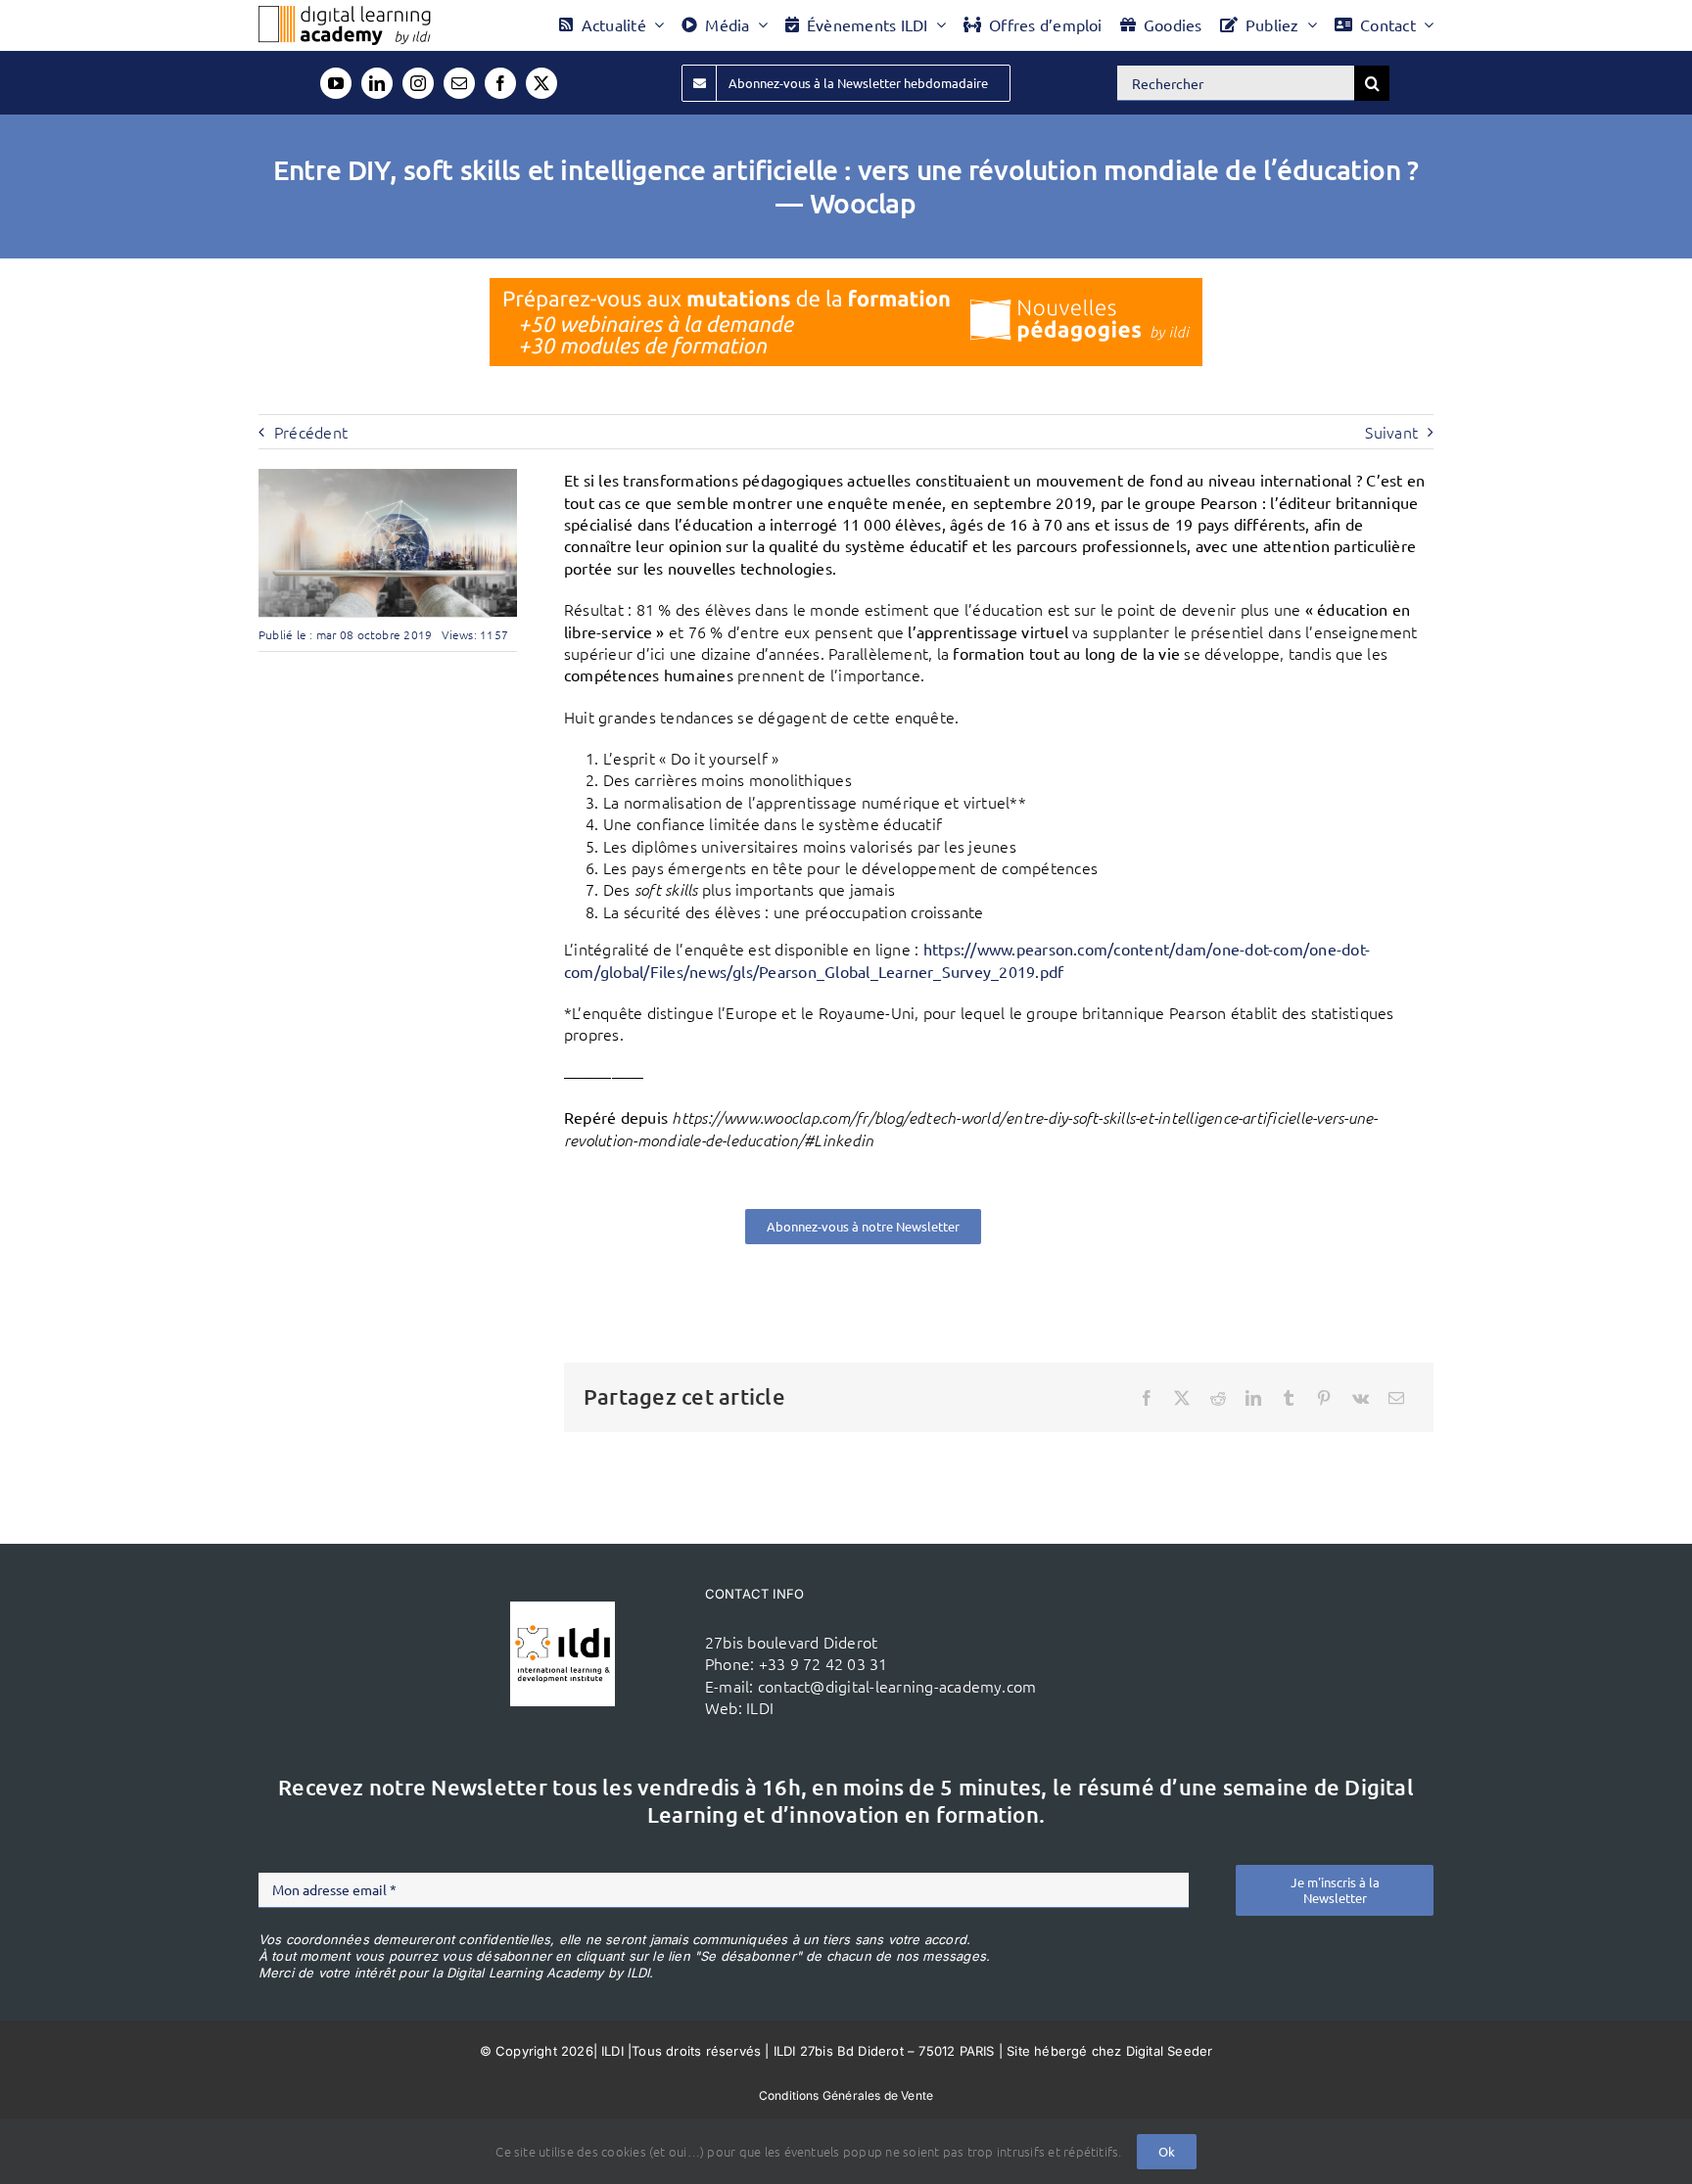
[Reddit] (1218, 1398)
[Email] (1396, 1398)
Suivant (1391, 432)
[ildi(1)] (563, 1609)
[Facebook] (1147, 1398)
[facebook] (500, 83)
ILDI (760, 1707)
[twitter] (541, 83)
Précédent (311, 432)
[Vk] (1361, 1398)
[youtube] (336, 83)
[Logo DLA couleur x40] (345, 14)
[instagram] (418, 83)
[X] (1182, 1398)
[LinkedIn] (1253, 1398)
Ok (1167, 2151)
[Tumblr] (1289, 1398)
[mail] (459, 83)
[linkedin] (377, 83)
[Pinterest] (1324, 1398)
